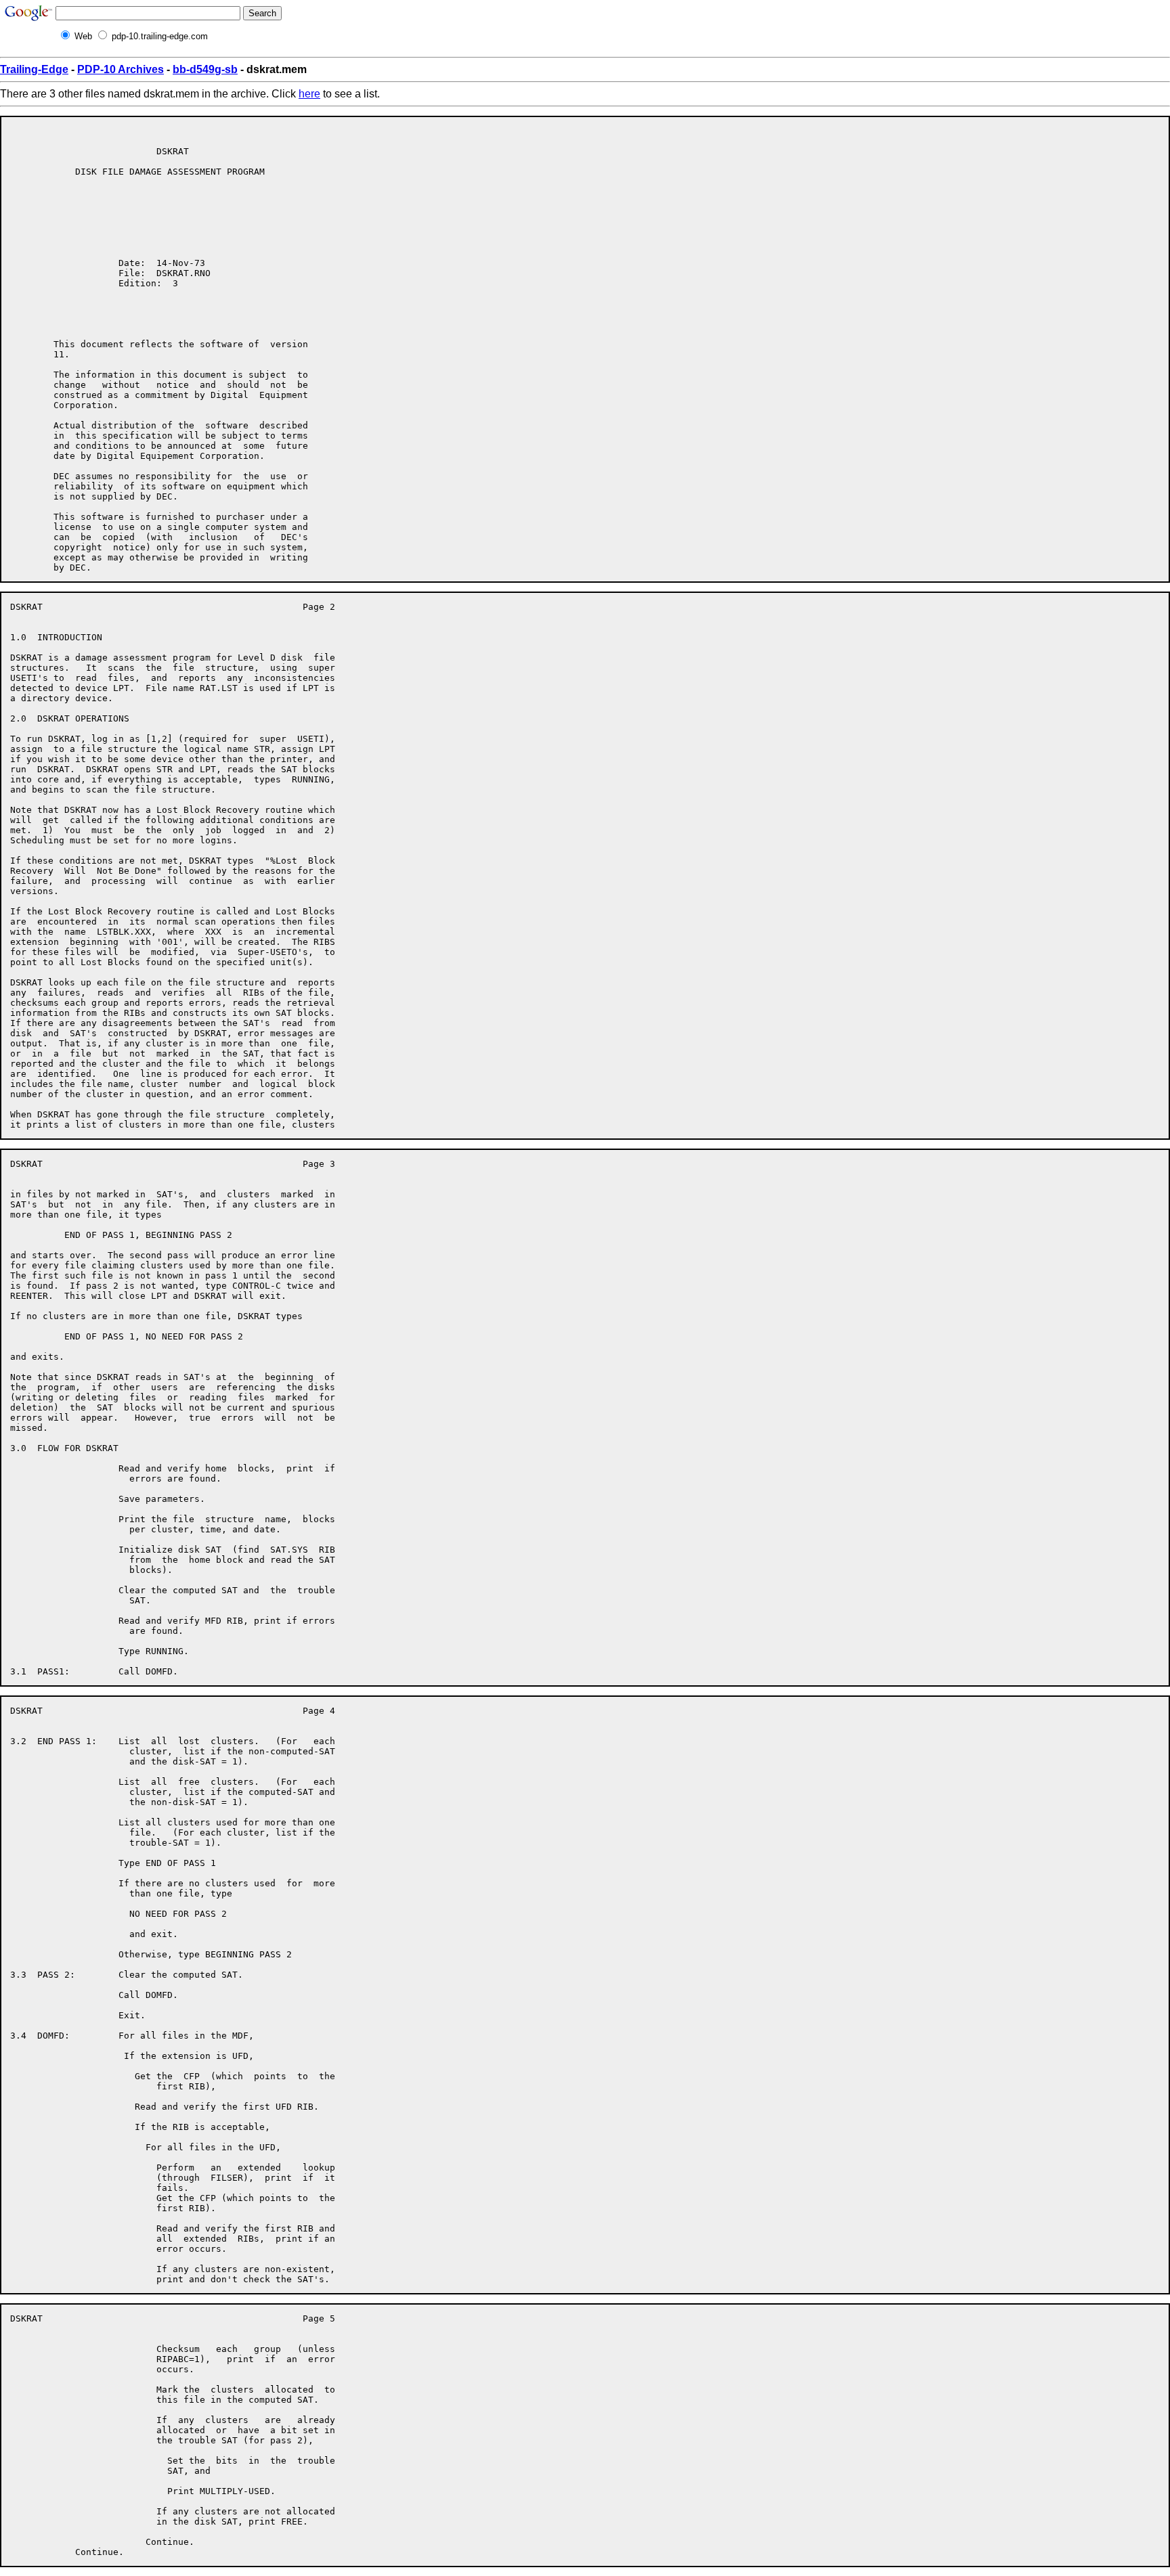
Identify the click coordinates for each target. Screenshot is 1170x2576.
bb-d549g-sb (205, 69)
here (309, 94)
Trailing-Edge (34, 69)
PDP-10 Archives (121, 69)
